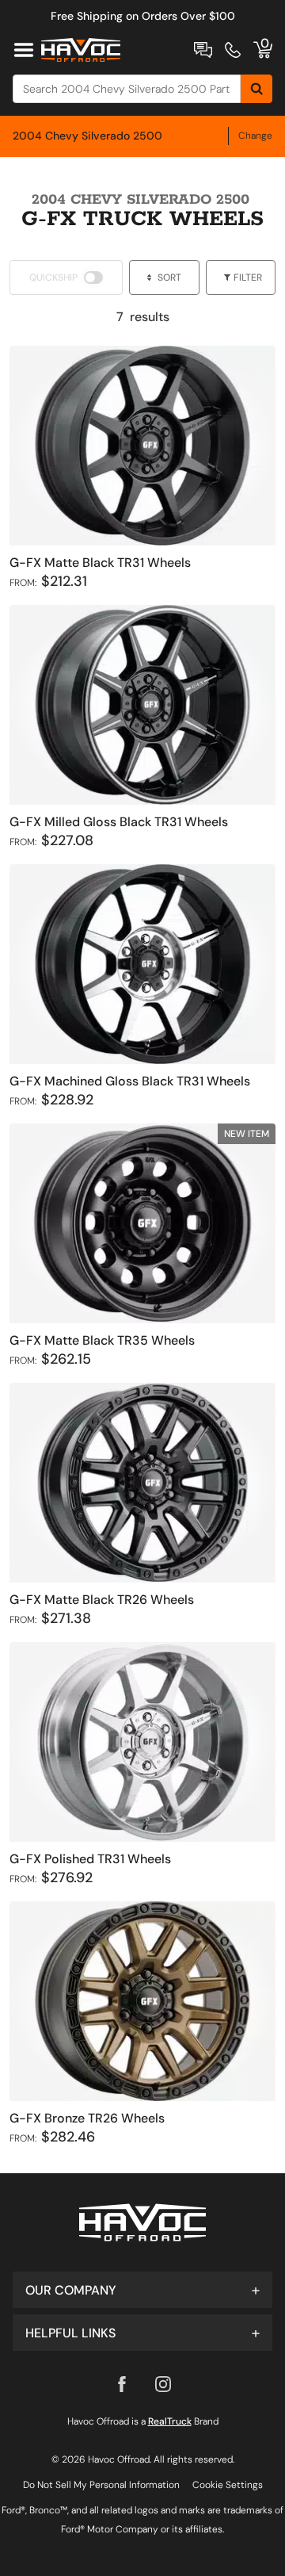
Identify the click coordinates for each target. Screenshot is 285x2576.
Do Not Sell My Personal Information (101, 2485)
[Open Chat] (203, 50)
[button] (142, 2290)
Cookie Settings (228, 2485)
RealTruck (170, 2421)
